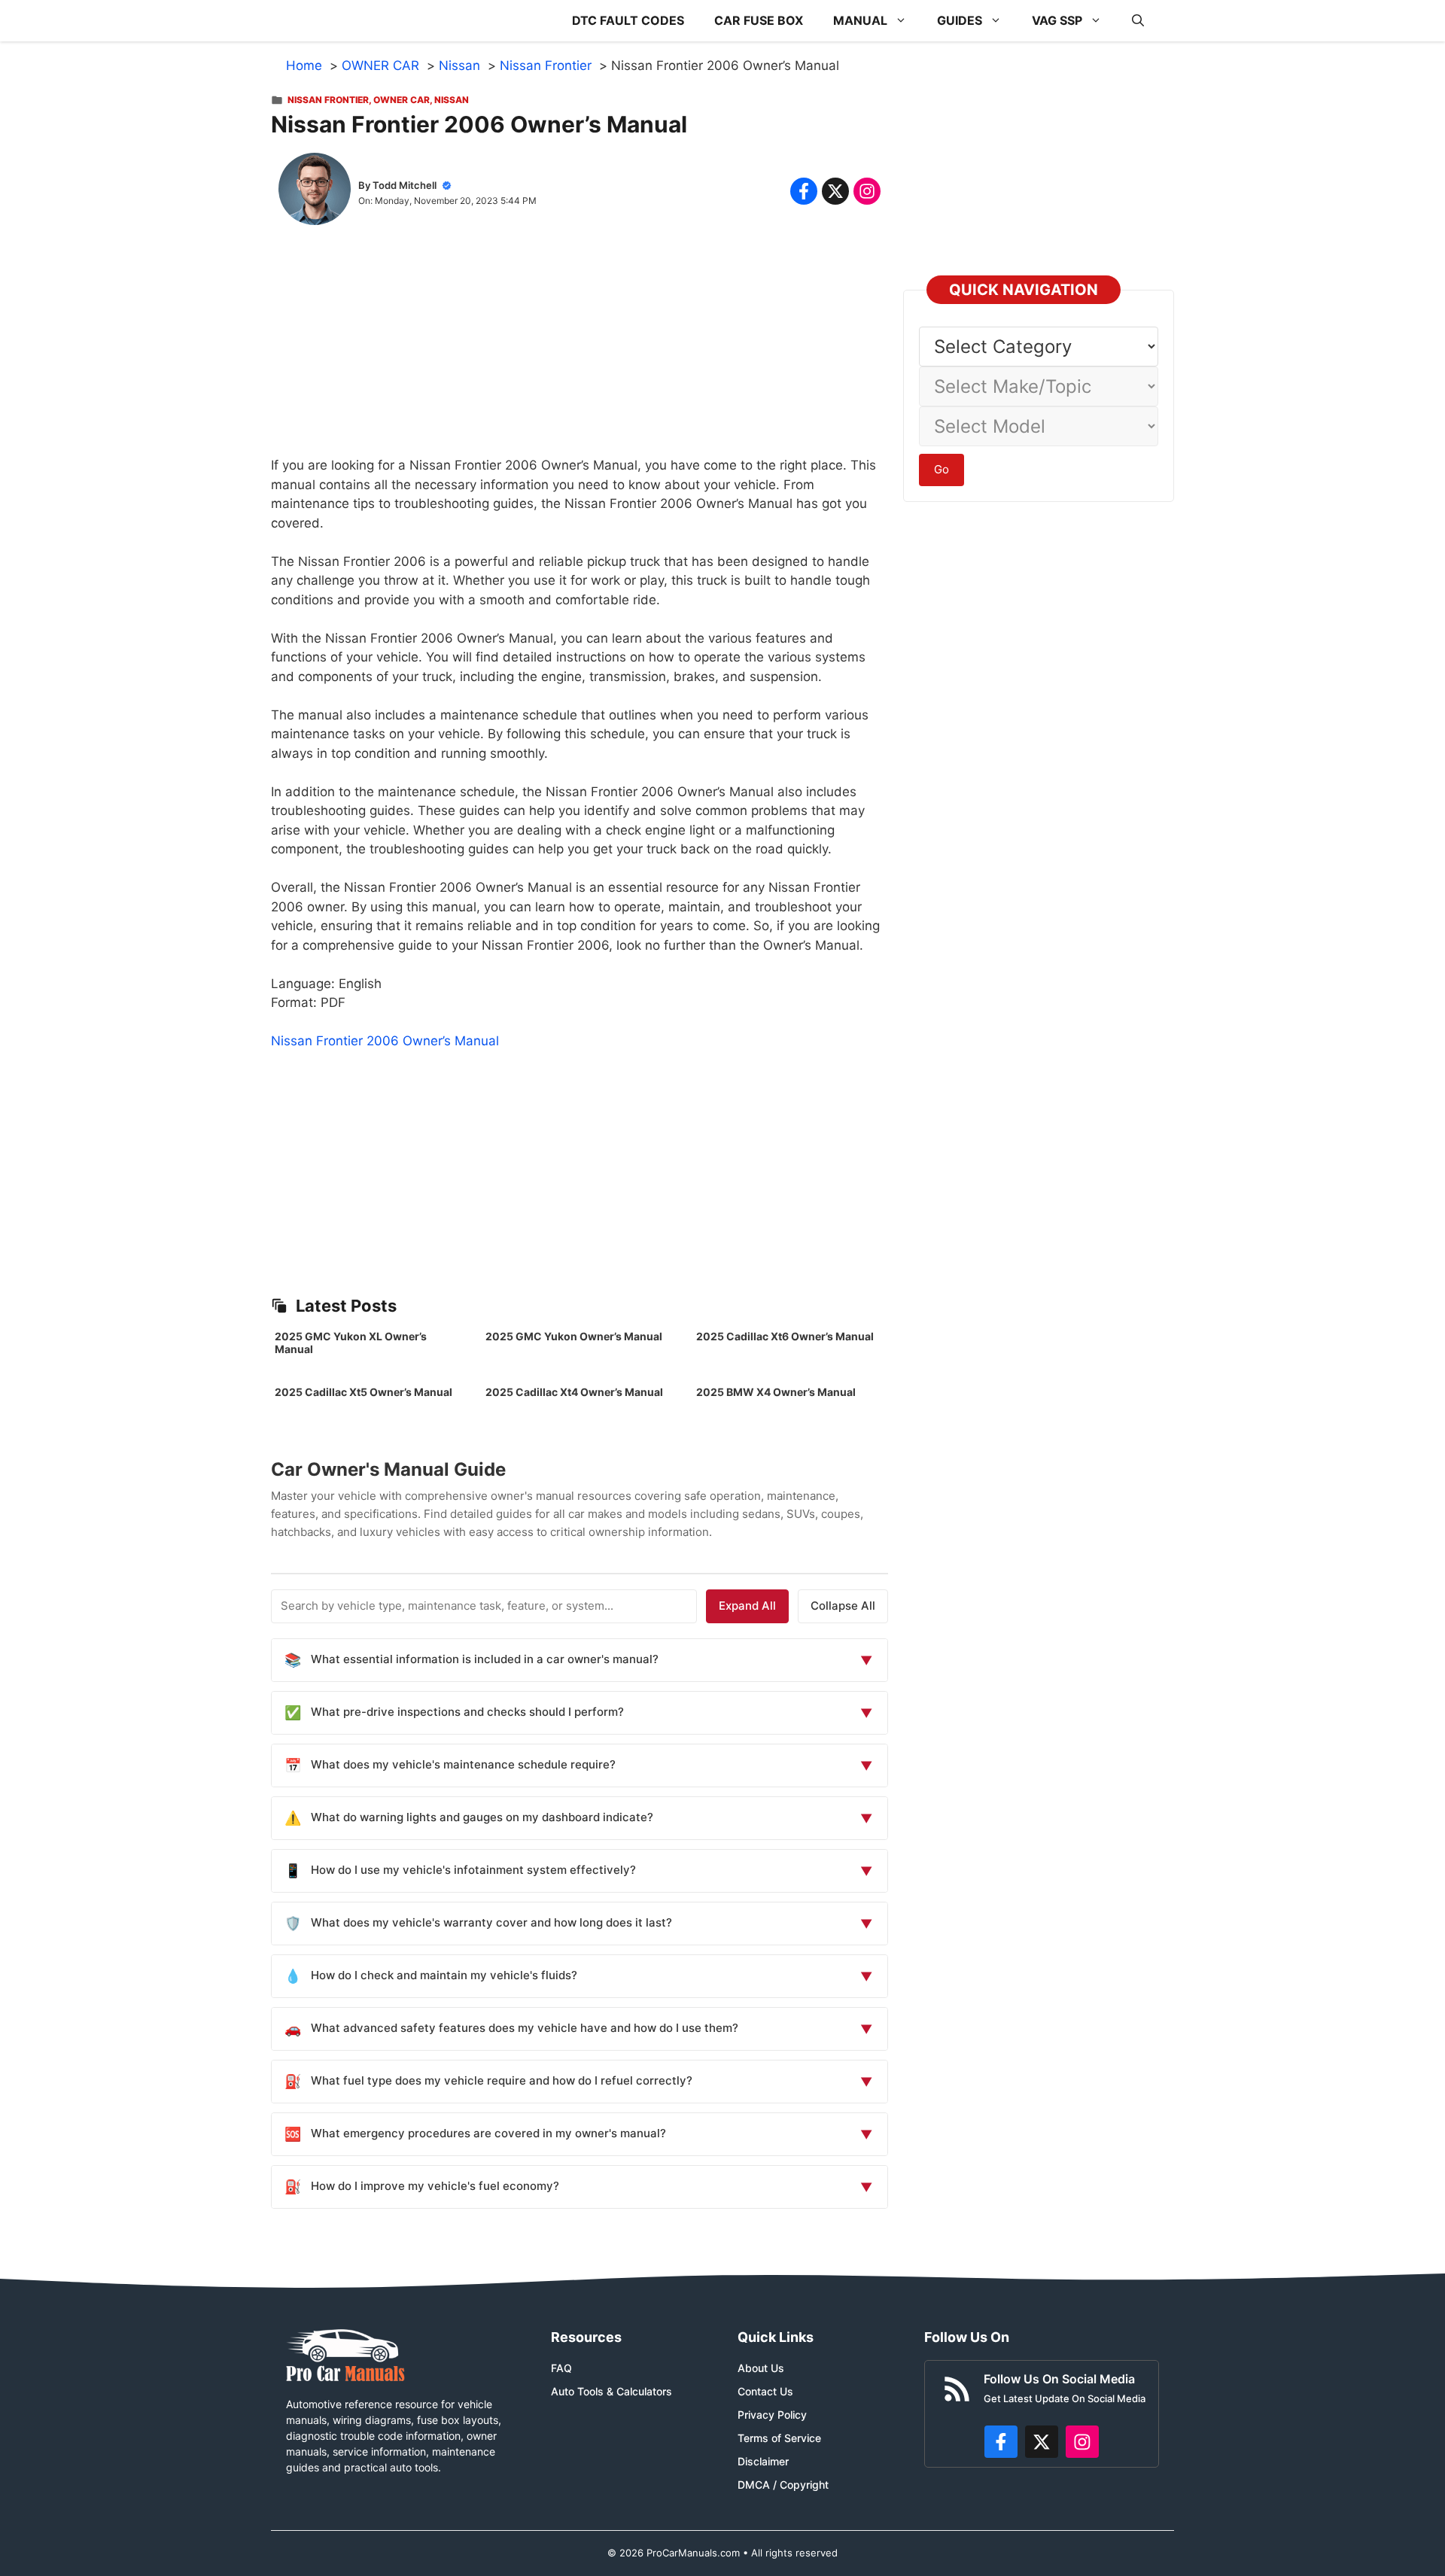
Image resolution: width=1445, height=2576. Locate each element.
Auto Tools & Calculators (611, 2391)
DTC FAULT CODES (628, 20)
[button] (1138, 21)
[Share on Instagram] (867, 191)
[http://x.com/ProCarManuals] (1042, 2442)
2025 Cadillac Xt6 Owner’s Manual (785, 1336)
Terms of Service (779, 2438)
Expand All (747, 1606)
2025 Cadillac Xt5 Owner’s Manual (364, 1392)
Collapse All (843, 1606)
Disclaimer (763, 2461)
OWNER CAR (402, 100)
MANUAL (860, 20)
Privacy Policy (772, 2415)
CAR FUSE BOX (759, 20)
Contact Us (765, 2391)
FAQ (561, 2368)
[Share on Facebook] (804, 191)
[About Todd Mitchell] (315, 192)
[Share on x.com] (835, 191)
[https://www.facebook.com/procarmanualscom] (1001, 2442)
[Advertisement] (580, 351)
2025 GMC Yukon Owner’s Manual (574, 1336)
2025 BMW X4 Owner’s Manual (776, 1392)
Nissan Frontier (328, 100)
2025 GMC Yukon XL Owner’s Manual (351, 1343)
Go (942, 469)
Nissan (452, 100)
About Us (761, 2368)
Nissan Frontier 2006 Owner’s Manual (385, 1041)
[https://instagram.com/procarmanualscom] (1082, 2442)
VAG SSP (1057, 20)
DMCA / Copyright (783, 2485)
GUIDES (960, 20)
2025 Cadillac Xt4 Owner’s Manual (574, 1392)
